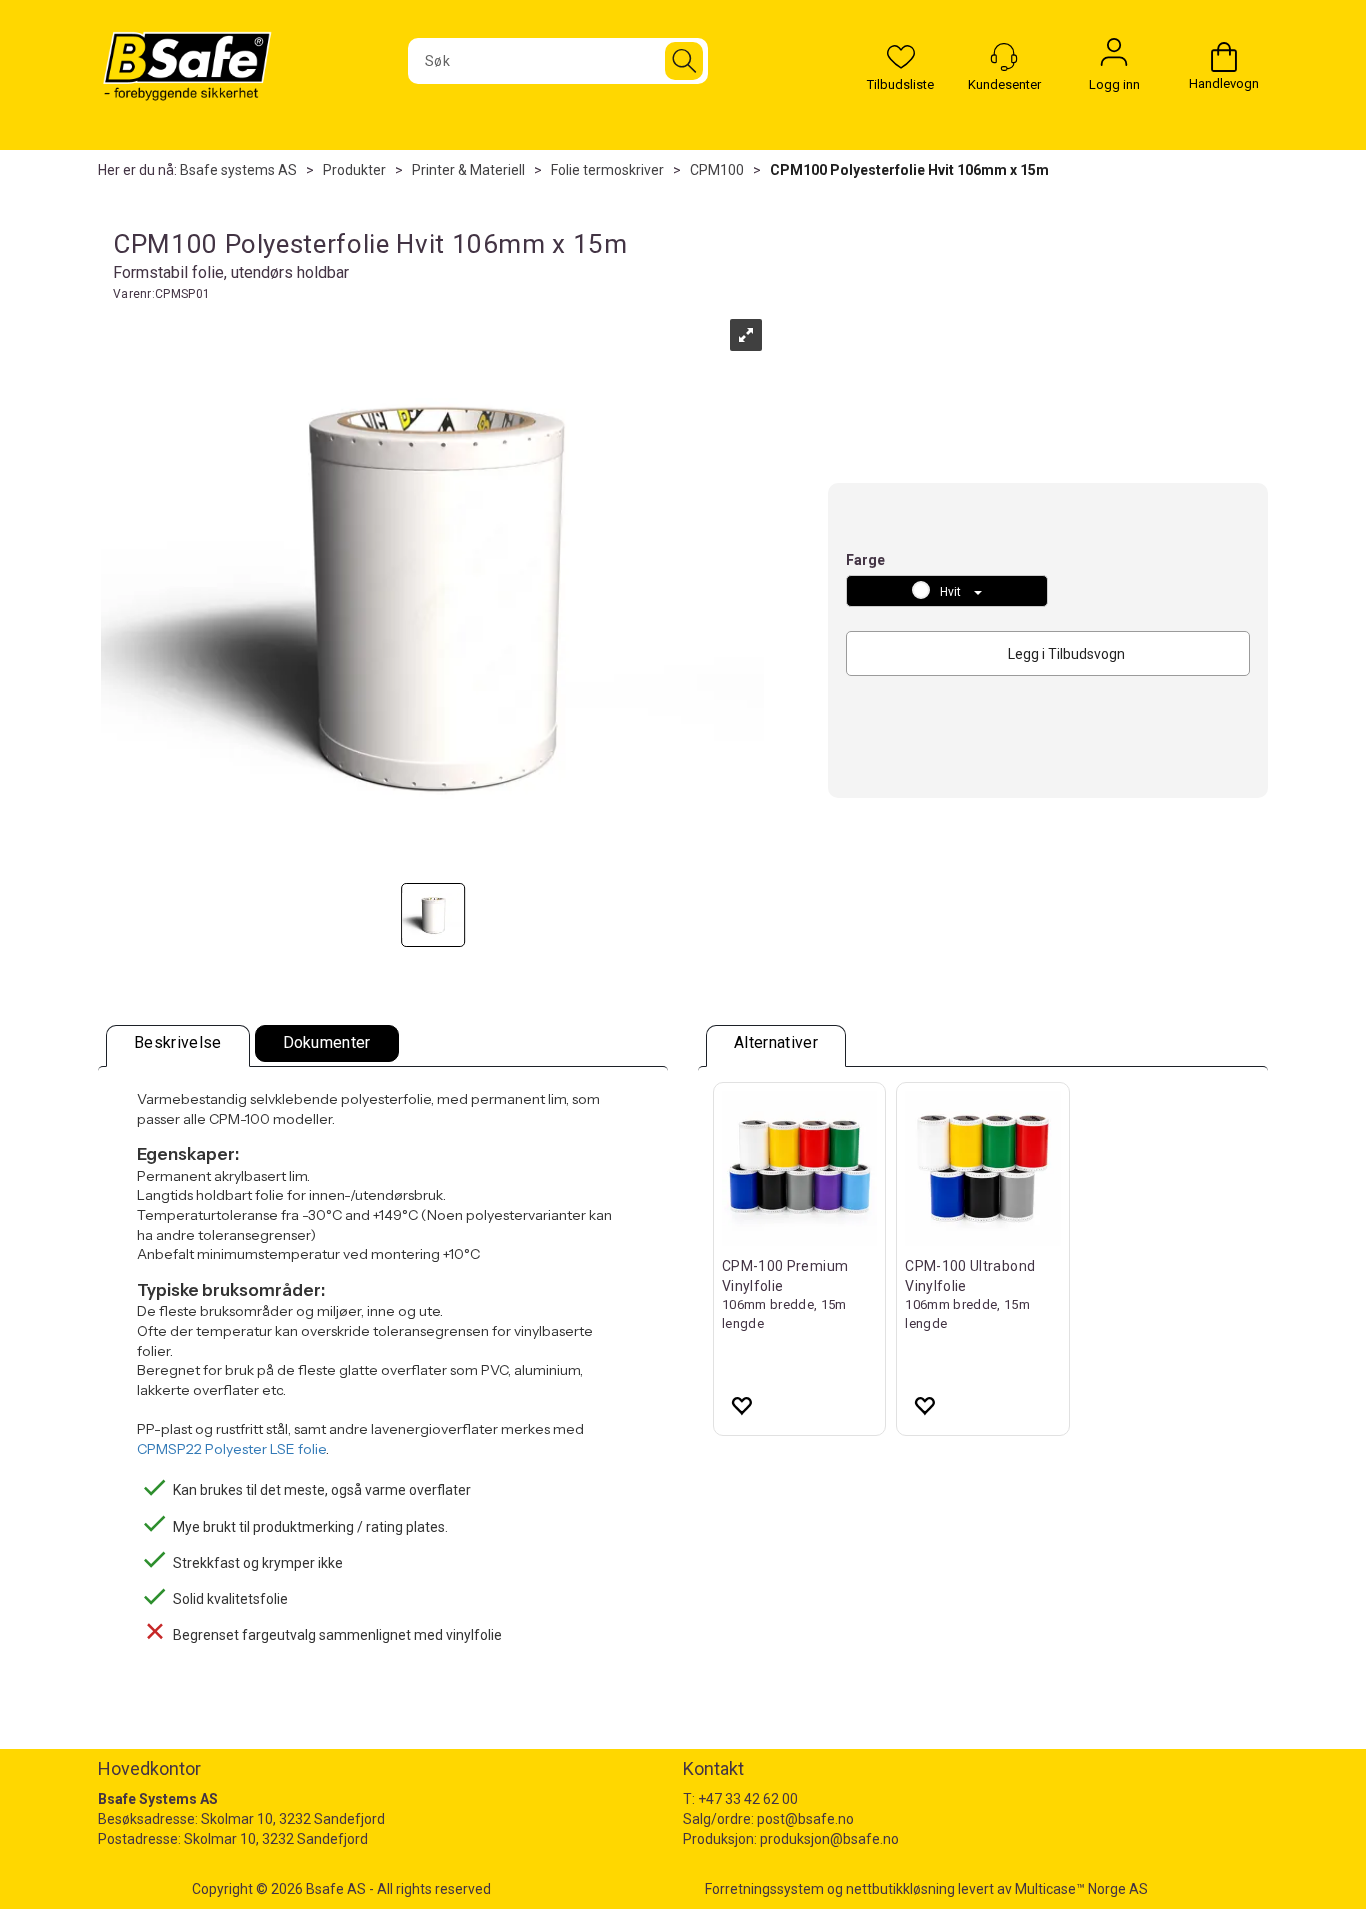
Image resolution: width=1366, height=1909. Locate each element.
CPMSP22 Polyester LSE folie (231, 1449)
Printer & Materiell (468, 170)
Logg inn (1114, 57)
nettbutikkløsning (900, 1889)
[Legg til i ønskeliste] (741, 1405)
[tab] (178, 1046)
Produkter (354, 170)
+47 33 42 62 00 (748, 1799)
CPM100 (717, 170)
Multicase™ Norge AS (1081, 1889)
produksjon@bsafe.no (829, 1839)
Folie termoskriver (607, 170)
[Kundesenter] (1004, 57)
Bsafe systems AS (238, 170)
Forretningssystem (764, 1889)
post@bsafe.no (805, 1819)
